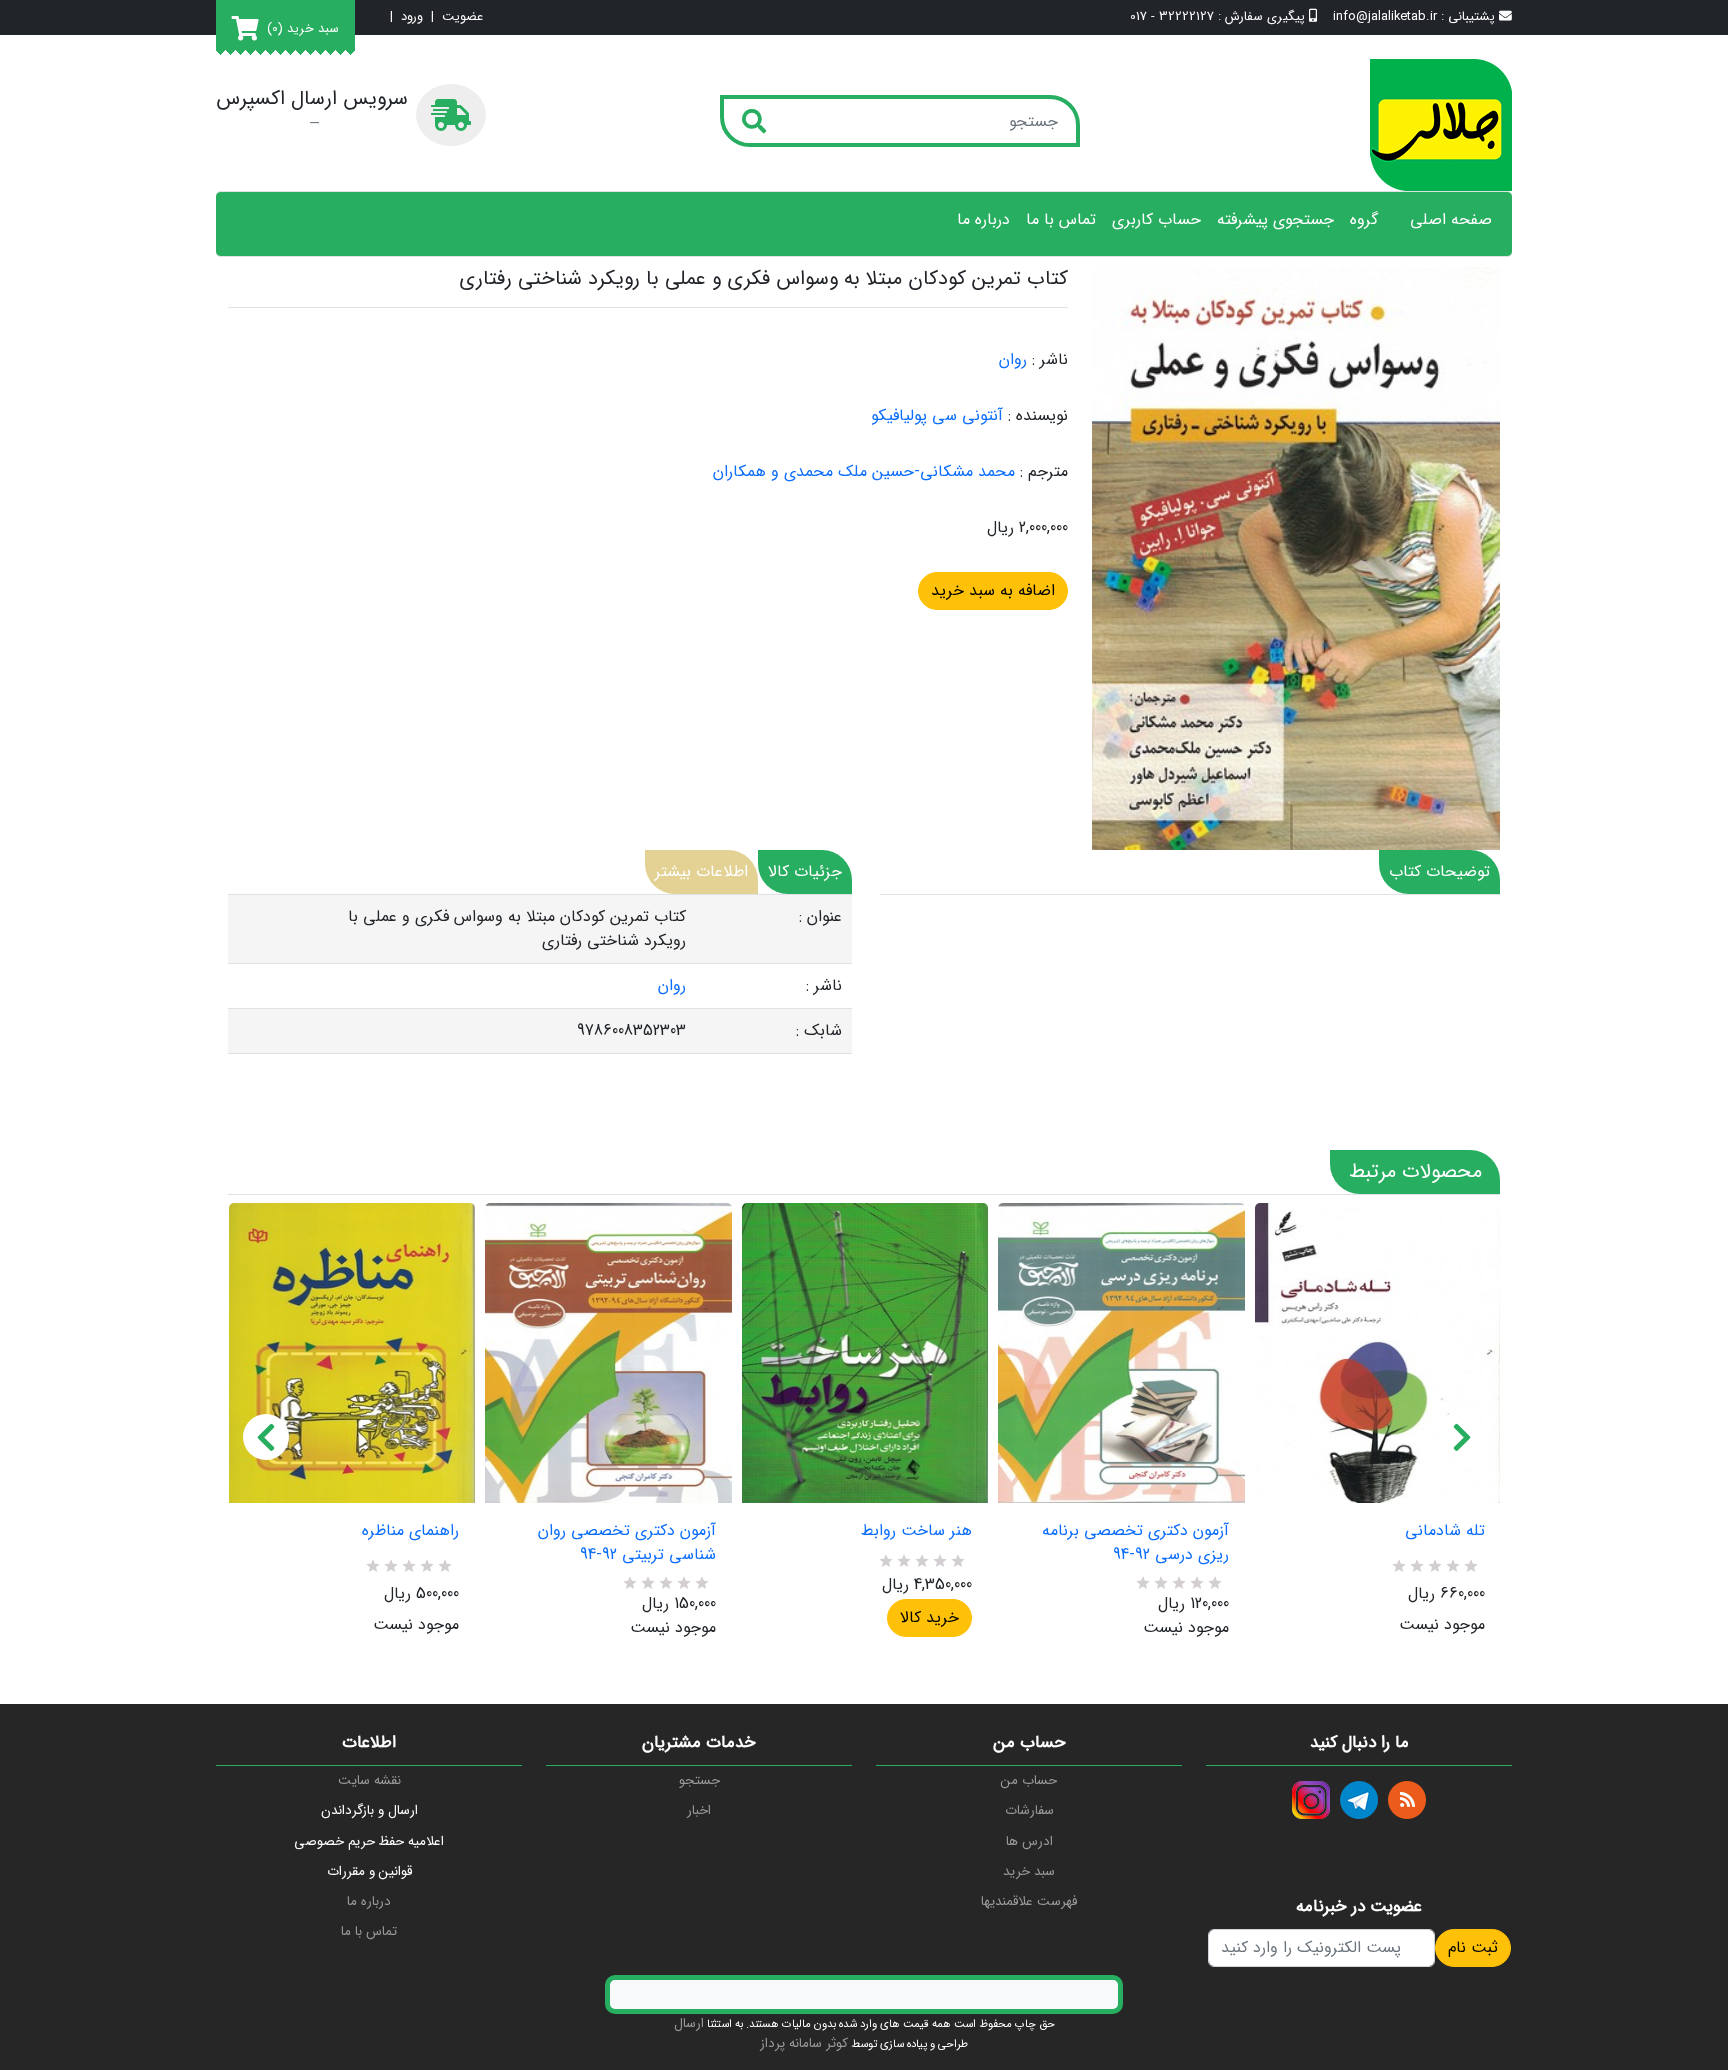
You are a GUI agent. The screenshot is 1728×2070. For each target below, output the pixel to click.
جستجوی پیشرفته (1275, 220)
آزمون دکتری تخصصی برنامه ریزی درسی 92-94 (1135, 1543)
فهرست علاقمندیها (1029, 1901)
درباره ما (983, 220)
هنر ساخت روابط (916, 1531)
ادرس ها (1029, 1841)
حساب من (1029, 1780)
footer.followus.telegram (1359, 1800)
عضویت (462, 17)
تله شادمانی (1445, 1531)
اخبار (699, 1810)
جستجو (699, 1780)
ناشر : (1050, 360)
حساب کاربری (1156, 220)
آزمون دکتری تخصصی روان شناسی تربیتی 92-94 (626, 1543)
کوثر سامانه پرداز (804, 2043)
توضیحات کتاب (1439, 871)
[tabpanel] (540, 974)
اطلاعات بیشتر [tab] (701, 871)
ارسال (689, 2023)
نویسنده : (1038, 416)
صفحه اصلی (1451, 220)
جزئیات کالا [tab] (805, 871)
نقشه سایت (369, 1780)
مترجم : (1044, 472)
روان (1013, 359)
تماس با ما (1061, 220)
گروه (1364, 220)
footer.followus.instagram (1311, 1800)
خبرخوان (1407, 1800)
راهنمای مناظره (410, 1531)
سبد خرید (1029, 1871)
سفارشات (1029, 1810)
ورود (412, 17)
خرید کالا (929, 1617)
